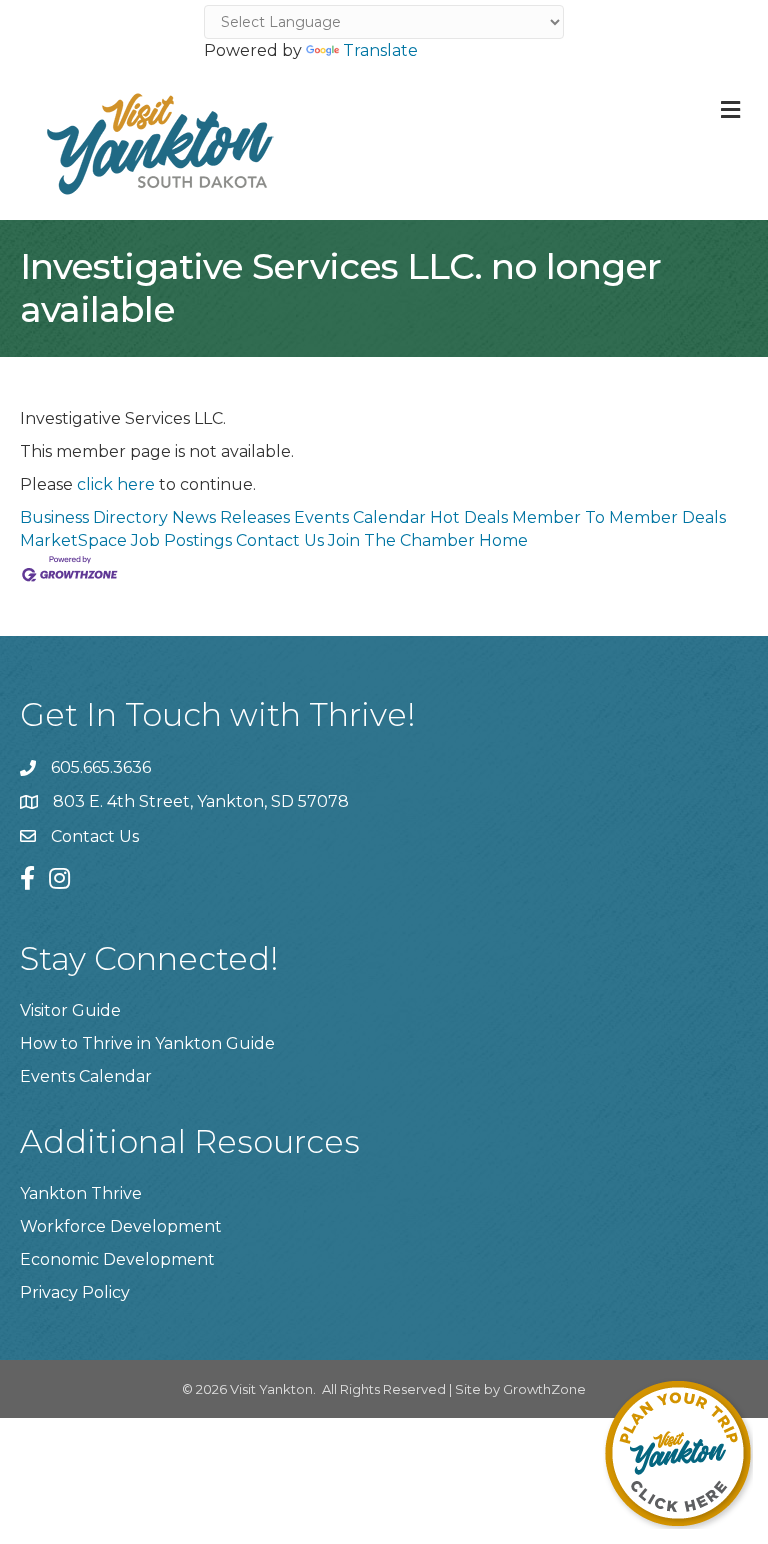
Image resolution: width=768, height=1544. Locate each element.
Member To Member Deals (619, 517)
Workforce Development (121, 1226)
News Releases (231, 517)
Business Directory (94, 517)
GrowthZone (544, 1389)
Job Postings (181, 540)
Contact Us (280, 540)
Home (503, 540)
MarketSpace (73, 540)
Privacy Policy (75, 1292)
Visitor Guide (70, 1010)
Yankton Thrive (81, 1193)
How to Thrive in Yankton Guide (147, 1043)
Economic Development (117, 1259)
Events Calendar (360, 517)
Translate (380, 50)
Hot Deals (469, 517)
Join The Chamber (401, 540)
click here (116, 484)
